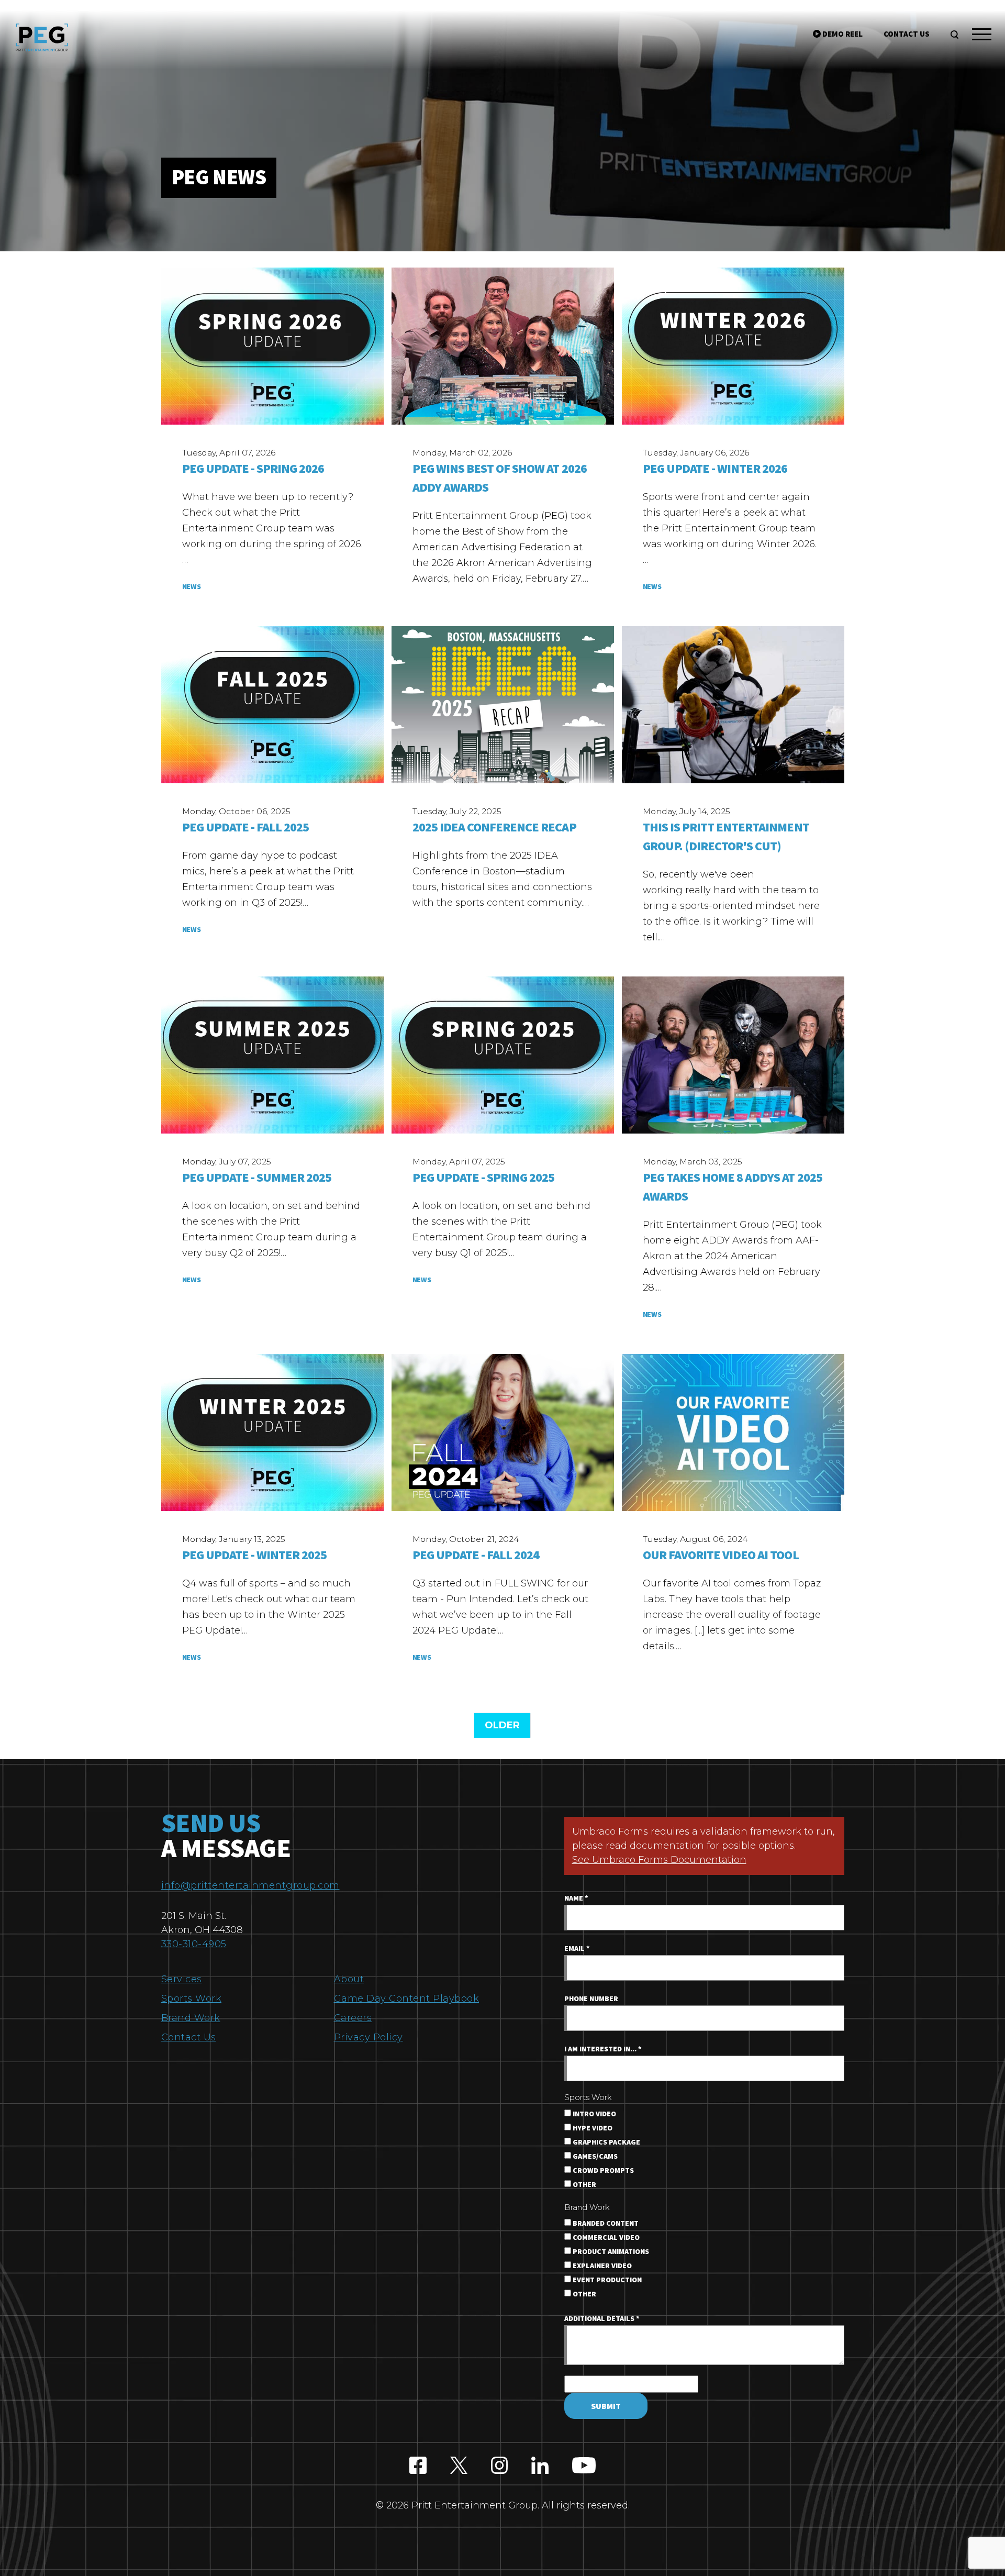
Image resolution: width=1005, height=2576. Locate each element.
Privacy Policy (368, 2037)
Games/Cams (594, 2157)
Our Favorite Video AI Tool (721, 1555)
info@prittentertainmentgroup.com (250, 1885)
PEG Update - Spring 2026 (253, 469)
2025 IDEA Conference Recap (494, 828)
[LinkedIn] (540, 2466)
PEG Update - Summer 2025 (257, 1178)
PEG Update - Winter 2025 (255, 1555)
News (192, 587)
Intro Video (594, 2114)
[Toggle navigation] (982, 36)
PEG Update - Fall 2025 (246, 828)
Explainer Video (601, 2266)
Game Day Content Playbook (407, 1998)
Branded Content (605, 2224)
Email (577, 1949)
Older (502, 1725)
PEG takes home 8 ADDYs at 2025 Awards (733, 1187)
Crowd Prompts (602, 2171)
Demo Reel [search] (842, 34)
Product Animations (610, 2252)
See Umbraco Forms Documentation (659, 1860)
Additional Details (602, 2319)
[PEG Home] (42, 37)
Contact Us (189, 2037)
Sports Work (192, 1998)
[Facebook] (418, 2466)
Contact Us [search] (907, 34)
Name (576, 1898)
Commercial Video (605, 2238)
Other (584, 2185)
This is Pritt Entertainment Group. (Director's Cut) (726, 837)
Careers (353, 2018)
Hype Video (592, 2128)
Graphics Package (606, 2142)
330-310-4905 (194, 1944)
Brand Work (191, 2018)
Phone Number (591, 1999)
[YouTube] (584, 2466)
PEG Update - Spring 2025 (484, 1178)
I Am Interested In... (603, 2049)
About (349, 1979)
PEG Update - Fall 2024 (476, 1555)
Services (182, 1979)
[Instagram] (500, 2466)
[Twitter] (459, 2466)
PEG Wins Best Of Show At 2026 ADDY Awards (500, 478)
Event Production (606, 2280)
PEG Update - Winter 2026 (715, 469)
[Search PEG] (954, 35)
